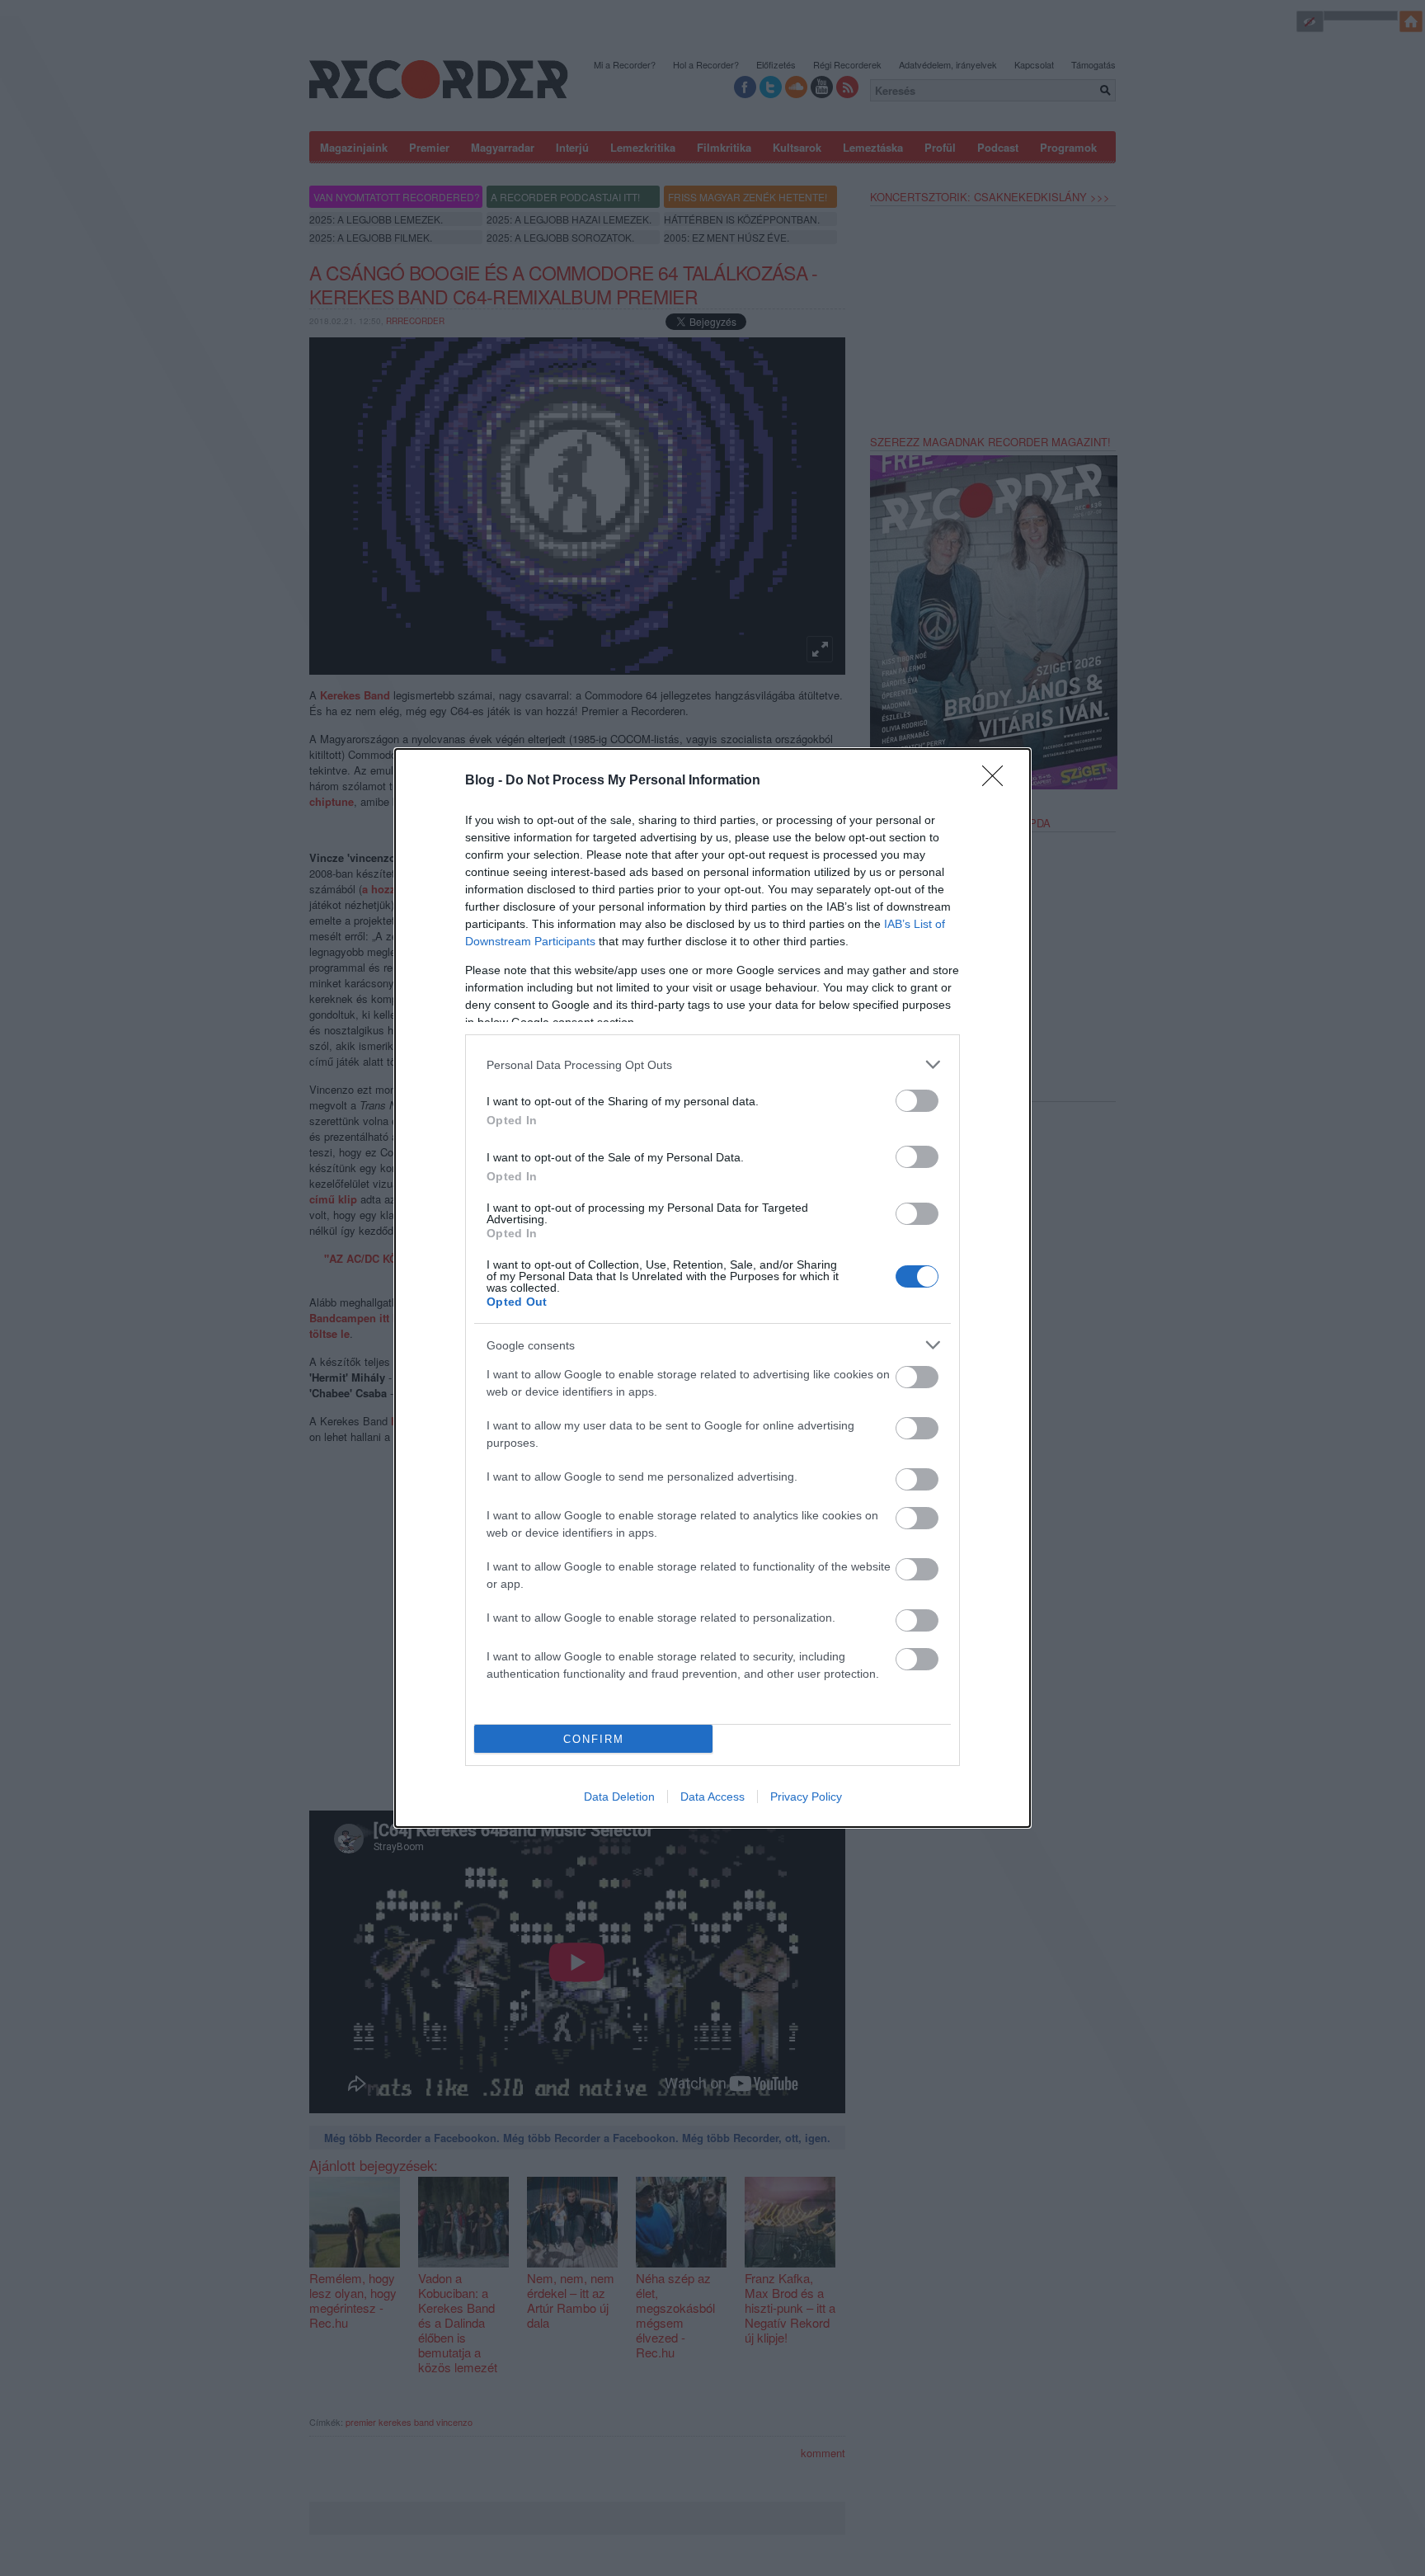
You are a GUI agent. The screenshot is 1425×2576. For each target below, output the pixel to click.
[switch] (917, 1101)
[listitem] (712, 1064)
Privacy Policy (806, 1797)
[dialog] (712, 1288)
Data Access (712, 1797)
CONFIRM (594, 1739)
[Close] (998, 781)
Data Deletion (619, 1797)
